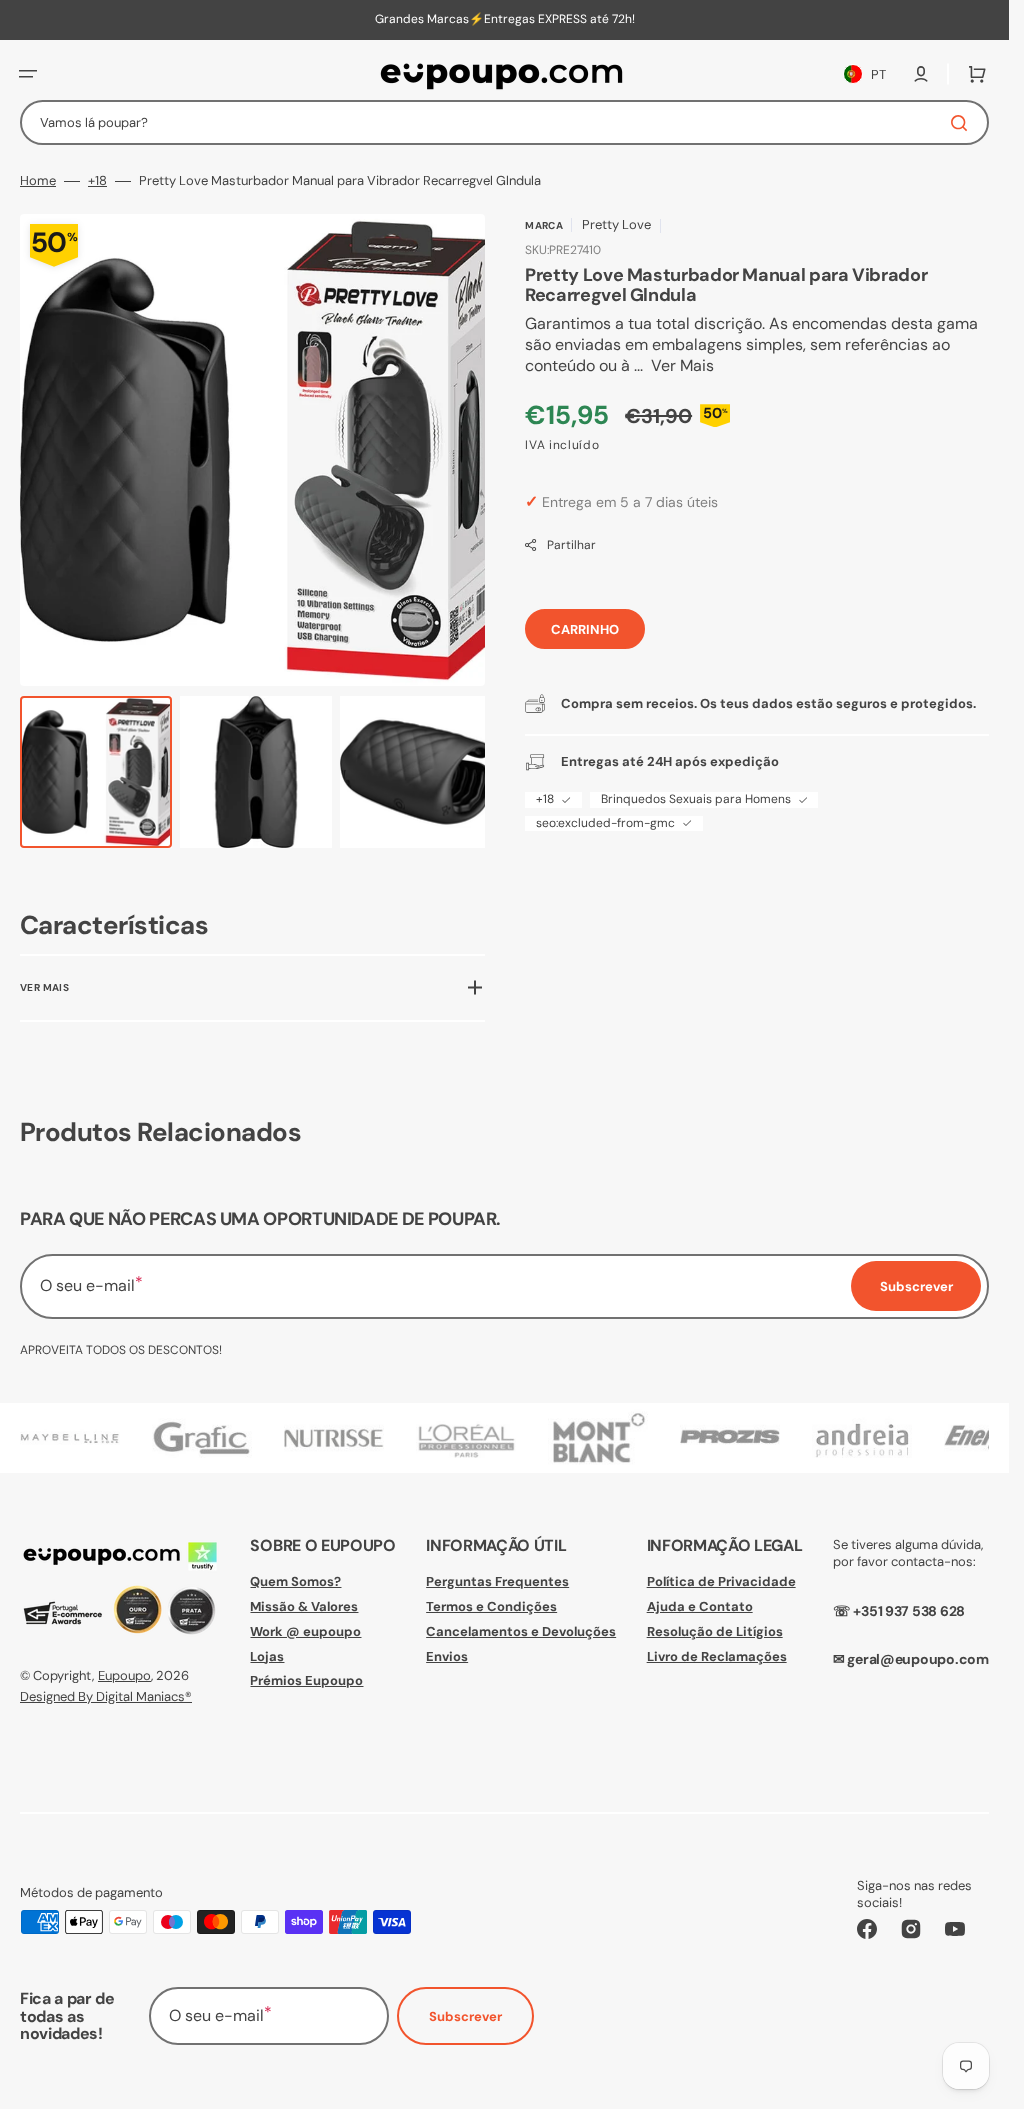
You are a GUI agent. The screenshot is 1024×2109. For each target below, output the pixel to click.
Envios (447, 1655)
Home (38, 181)
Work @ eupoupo (305, 1630)
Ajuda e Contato (700, 1605)
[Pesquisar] (963, 123)
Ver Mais (682, 366)
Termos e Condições (491, 1605)
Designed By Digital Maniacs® (106, 1695)
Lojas (267, 1655)
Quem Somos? (295, 1581)
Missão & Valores (304, 1605)
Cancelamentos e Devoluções (521, 1630)
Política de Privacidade (721, 1581)
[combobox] (504, 122)
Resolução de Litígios (715, 1630)
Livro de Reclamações (717, 1655)
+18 (97, 181)
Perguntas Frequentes (497, 1581)
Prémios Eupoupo (306, 1680)
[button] (28, 74)
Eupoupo (124, 1675)
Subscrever (465, 2016)
